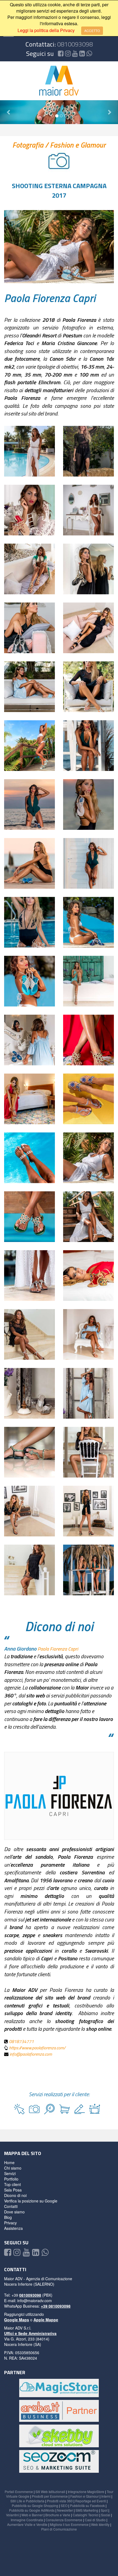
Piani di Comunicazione (59, 2529)
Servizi (10, 2173)
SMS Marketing (87, 2510)
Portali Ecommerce (19, 2492)
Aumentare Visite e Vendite (27, 2524)
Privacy (10, 2223)
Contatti (11, 2206)
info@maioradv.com (35, 2300)
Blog (8, 2217)
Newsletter (65, 2510)
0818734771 (21, 2041)
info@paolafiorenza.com (31, 2054)
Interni (106, 2496)
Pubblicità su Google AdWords (32, 2510)
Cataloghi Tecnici (86, 2515)
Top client (12, 2184)
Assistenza (13, 2228)
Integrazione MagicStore (86, 2492)
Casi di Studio (95, 2520)
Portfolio (11, 2179)
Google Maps (17, 2320)
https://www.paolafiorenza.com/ (37, 2048)
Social (106, 2515)
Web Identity (100, 2524)
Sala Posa (13, 2190)
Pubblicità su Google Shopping (35, 2505)
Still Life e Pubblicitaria (27, 2501)
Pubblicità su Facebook (87, 2505)
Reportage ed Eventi (91, 2501)
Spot (104, 2510)
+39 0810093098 (56, 2306)
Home (9, 2162)
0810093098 (75, 44)
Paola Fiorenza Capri (50, 298)
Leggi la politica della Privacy (46, 30)
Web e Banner (32, 2515)
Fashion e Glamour (78, 145)
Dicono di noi (15, 2195)
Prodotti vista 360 (60, 2501)
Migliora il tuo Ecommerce (69, 2524)
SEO (64, 2505)
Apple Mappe (46, 2320)
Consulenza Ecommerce (64, 2520)
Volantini (12, 2515)
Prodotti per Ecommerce (50, 2496)
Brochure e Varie (58, 2515)
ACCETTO (92, 31)
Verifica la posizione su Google (31, 2201)
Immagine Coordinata (27, 2520)
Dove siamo (14, 2212)
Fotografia (29, 145)
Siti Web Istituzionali (50, 2492)
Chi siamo (13, 2168)
